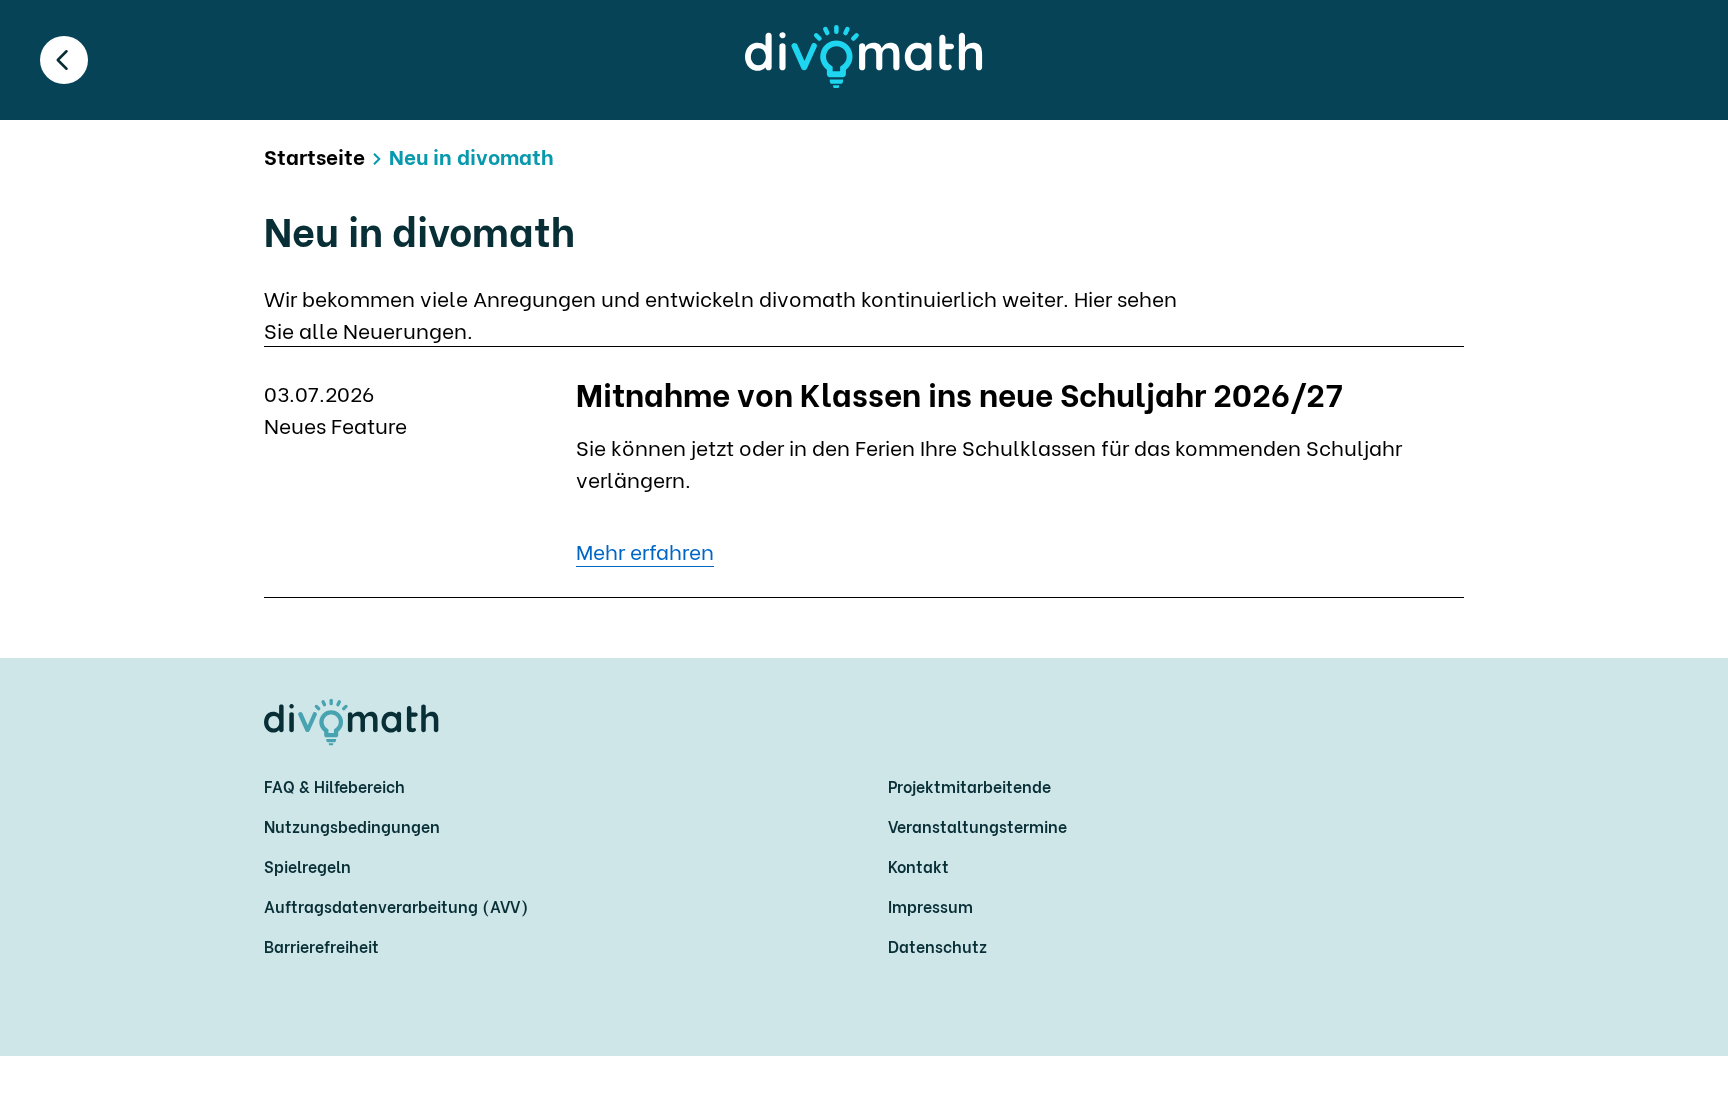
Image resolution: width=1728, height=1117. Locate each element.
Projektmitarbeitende (969, 785)
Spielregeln (307, 865)
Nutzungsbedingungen (352, 825)
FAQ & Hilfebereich (334, 785)
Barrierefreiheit (321, 945)
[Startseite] (864, 56)
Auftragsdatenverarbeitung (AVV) (396, 905)
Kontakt (918, 865)
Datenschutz (937, 945)
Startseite (314, 155)
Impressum (930, 905)
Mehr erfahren (645, 550)
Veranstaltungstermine (977, 825)
